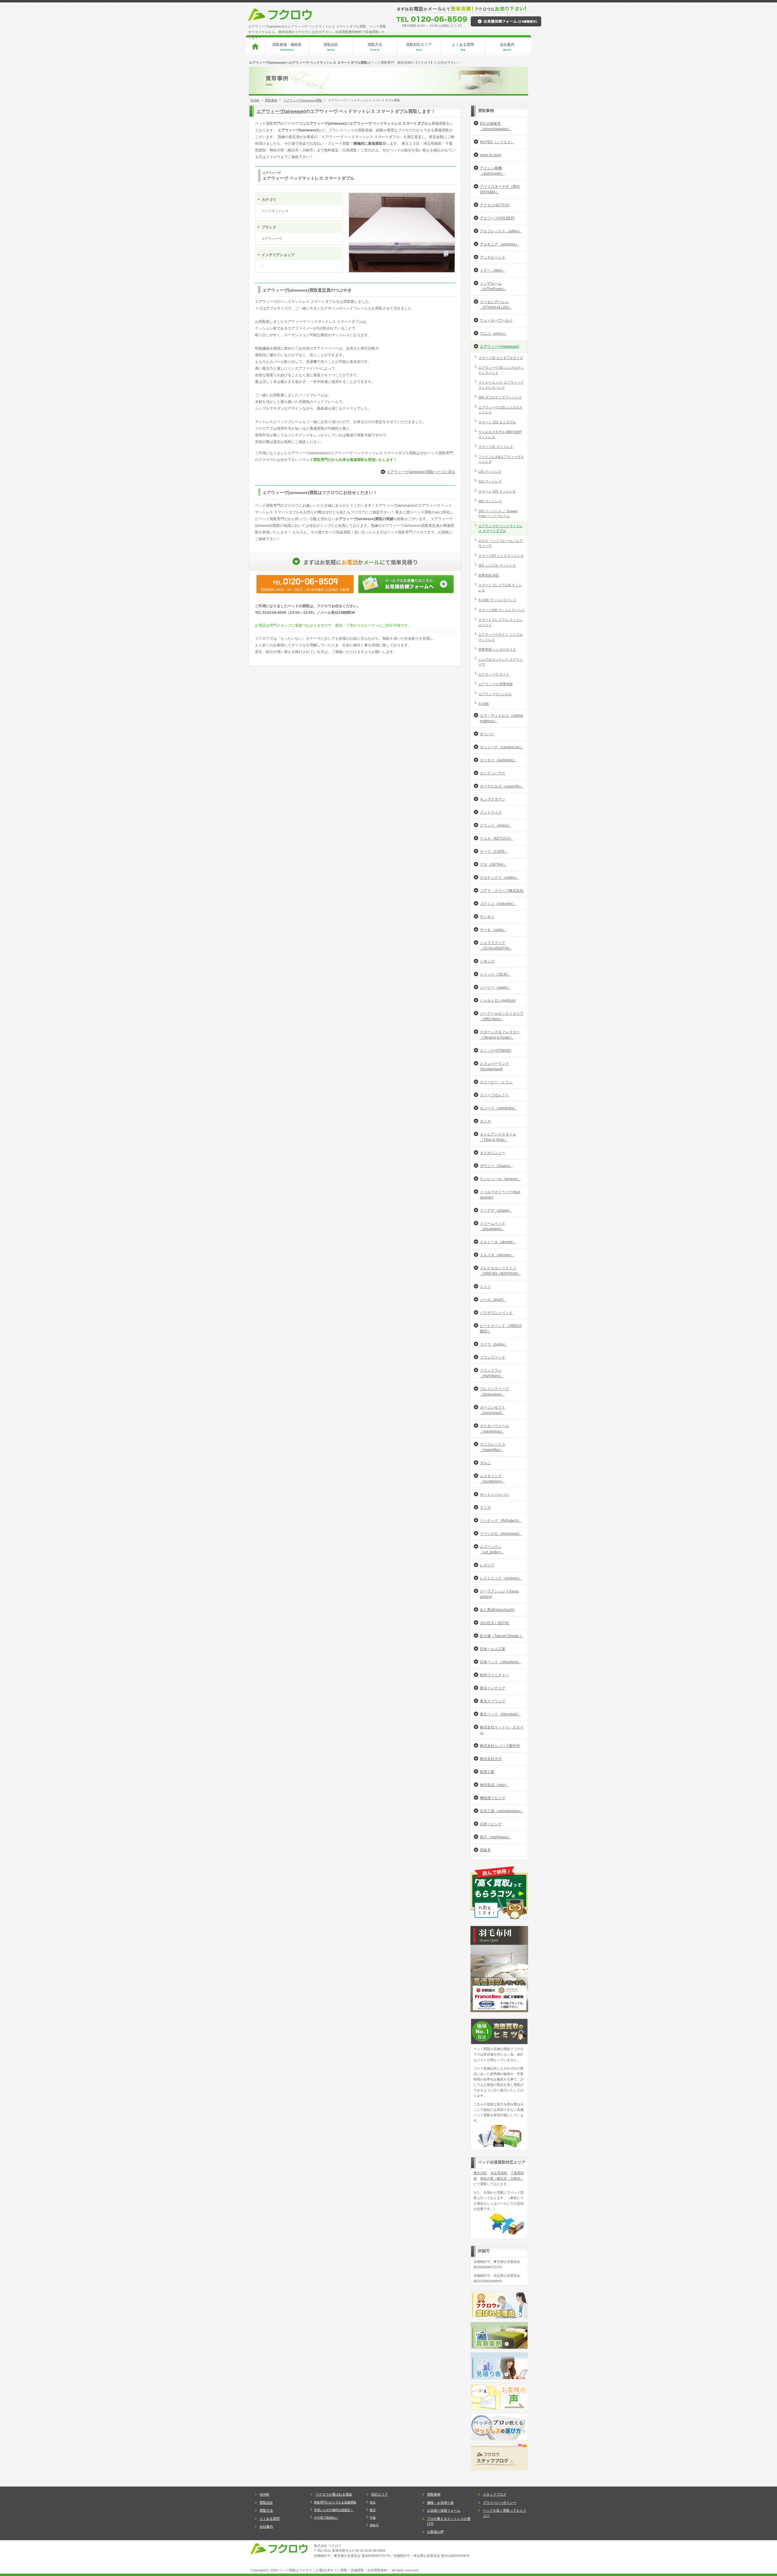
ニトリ (485, 1287)
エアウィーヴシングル (495, 694)
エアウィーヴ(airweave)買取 (303, 100)
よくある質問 (463, 47)
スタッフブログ (495, 2494)
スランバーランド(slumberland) (494, 1066)
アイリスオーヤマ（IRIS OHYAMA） (500, 189)
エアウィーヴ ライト (494, 674)
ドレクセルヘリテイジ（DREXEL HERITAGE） (500, 1271)
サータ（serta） (493, 930)
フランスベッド (493, 1357)
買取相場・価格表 (287, 47)
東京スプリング (493, 1701)
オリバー (487, 734)
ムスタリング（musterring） (492, 1479)
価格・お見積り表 (440, 2503)
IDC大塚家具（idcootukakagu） (496, 126)
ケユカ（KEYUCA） (497, 838)
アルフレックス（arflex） (501, 231)
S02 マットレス (490, 501)
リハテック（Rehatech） (501, 1521)
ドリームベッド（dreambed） (493, 1226)
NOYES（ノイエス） (497, 142)
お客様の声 (435, 2532)
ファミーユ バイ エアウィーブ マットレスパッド (501, 385)
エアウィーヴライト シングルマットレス (500, 637)
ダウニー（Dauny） (496, 1166)
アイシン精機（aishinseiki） (492, 171)
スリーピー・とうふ (496, 1082)
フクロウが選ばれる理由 (334, 2494)
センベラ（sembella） (498, 1108)
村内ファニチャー (494, 1675)
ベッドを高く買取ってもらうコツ (505, 2513)
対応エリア (380, 2494)
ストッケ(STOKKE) (496, 1051)
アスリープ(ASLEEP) (497, 218)
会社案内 (507, 47)
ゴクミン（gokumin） (498, 904)
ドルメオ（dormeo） (497, 1255)
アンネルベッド (493, 257)
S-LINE (484, 704)
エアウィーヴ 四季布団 (495, 684)
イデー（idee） (493, 270)
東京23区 (480, 2173)
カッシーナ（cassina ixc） (502, 747)
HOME (255, 100)
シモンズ (487, 961)
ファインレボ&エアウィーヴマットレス (501, 459)
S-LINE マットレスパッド (497, 600)
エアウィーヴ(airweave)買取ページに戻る (421, 472)
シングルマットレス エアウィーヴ (500, 662)
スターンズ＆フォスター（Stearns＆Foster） (500, 1035)
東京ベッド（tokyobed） (500, 1714)
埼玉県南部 (499, 2173)
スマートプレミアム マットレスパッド (500, 622)
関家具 (485, 1850)
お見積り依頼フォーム (444, 2510)
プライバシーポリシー (500, 2503)
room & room (490, 155)
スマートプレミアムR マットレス (500, 588)
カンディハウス (493, 773)
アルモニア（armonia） (499, 244)
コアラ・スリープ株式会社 (502, 891)
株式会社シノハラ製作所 (500, 1746)
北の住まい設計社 (494, 1623)
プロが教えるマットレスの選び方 (449, 2521)
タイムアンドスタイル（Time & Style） (498, 1137)
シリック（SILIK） (495, 974)
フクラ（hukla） (494, 1344)
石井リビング (491, 1824)
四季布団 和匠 (489, 575)
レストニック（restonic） (501, 1578)
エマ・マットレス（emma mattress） (501, 718)
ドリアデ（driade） (496, 1210)
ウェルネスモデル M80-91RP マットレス (500, 434)
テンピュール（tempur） (500, 1179)
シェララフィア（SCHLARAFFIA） (496, 946)
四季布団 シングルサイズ (497, 649)
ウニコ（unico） (494, 333)
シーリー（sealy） (495, 987)
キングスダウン (493, 799)
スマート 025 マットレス (497, 491)
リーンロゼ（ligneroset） (501, 1534)
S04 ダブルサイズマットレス (500, 397)
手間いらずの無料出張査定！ (334, 2510)
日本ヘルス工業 (493, 1649)
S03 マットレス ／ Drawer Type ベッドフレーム (498, 514)
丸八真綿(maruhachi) (497, 1610)
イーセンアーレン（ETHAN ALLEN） (496, 305)
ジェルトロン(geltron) (498, 1000)
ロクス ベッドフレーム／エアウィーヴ (500, 543)
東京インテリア (493, 1688)
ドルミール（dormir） (498, 1242)
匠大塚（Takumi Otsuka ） (502, 1636)
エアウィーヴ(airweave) (281, 111)
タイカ (485, 1121)
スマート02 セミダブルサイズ (501, 358)
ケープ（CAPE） (494, 851)
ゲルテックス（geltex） (499, 878)
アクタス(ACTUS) (495, 205)
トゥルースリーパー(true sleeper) (500, 1195)
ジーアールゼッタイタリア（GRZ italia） (502, 1016)
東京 (373, 2510)
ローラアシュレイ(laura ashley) (499, 1594)
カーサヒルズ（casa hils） (502, 786)
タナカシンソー (493, 1153)
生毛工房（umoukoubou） (502, 1811)
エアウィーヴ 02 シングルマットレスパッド (501, 370)
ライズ (485, 1508)
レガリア (487, 1565)
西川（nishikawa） (495, 1837)
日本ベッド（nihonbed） (500, 1662)
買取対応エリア (419, 47)
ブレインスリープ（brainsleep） (494, 1392)
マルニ (485, 1463)
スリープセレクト (494, 1095)
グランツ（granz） (495, 825)
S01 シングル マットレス (497, 565)
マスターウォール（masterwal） (494, 1429)
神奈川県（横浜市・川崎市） (502, 2178)
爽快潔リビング (493, 1798)
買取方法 (375, 47)
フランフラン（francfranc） (492, 1373)
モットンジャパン (494, 1494)
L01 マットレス (490, 472)
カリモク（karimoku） (498, 760)
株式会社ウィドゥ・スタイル (502, 1730)
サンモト (487, 917)
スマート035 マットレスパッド (502, 610)
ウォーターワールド (496, 320)
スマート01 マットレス (496, 447)
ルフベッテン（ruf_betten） (492, 1549)
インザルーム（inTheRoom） (493, 286)
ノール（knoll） (493, 1300)
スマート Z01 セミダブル (497, 422)
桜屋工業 (487, 1772)
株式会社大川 (491, 1759)
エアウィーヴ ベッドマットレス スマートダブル (500, 528)
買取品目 (331, 47)
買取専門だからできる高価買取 (335, 2502)
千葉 (373, 2518)
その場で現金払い (326, 2518)
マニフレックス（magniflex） (493, 1447)
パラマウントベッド (496, 1313)
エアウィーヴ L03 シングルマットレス (500, 410)
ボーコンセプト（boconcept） (493, 1410)
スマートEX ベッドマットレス (501, 556)
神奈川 (374, 2525)
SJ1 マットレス (490, 481)
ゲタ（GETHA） (493, 865)
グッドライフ (491, 812)
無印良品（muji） (494, 1785)
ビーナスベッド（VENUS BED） (501, 1329)
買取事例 (271, 100)
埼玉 (373, 2502)
